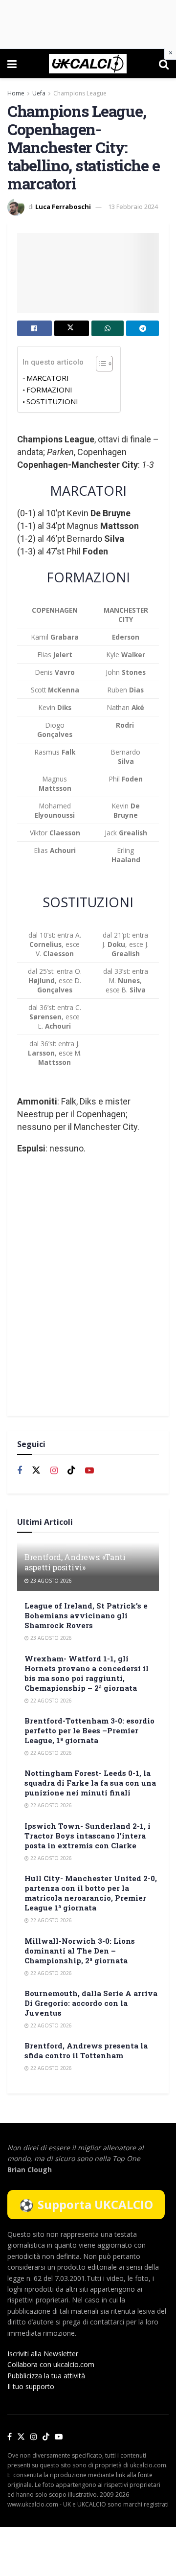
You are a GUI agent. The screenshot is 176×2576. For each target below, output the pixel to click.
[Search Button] (164, 64)
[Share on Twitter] (72, 328)
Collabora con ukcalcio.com (51, 2364)
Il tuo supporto (31, 2386)
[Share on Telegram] (143, 328)
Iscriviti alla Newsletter (43, 2354)
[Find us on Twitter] (36, 1471)
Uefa (39, 93)
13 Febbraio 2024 (133, 207)
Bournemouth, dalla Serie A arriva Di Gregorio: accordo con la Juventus (91, 2003)
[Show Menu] (12, 64)
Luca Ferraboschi (63, 207)
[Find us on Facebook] (20, 1471)
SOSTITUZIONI (52, 401)
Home (16, 93)
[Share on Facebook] (34, 328)
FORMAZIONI (49, 390)
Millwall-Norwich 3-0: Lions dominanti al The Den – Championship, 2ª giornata (80, 1951)
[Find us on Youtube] (89, 1471)
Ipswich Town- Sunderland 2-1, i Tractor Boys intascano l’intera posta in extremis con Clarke (88, 1836)
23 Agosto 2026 (50, 1581)
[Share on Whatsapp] (108, 328)
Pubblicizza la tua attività (46, 2376)
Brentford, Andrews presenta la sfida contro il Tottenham (86, 2050)
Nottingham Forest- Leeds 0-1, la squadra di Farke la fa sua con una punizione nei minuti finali (90, 1783)
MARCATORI (48, 378)
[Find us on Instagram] (54, 1471)
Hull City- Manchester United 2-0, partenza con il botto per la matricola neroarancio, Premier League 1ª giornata (91, 1893)
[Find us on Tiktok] (71, 1471)
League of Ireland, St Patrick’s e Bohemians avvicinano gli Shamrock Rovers (86, 1615)
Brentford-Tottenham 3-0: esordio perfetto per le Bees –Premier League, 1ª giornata (89, 1730)
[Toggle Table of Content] (99, 364)
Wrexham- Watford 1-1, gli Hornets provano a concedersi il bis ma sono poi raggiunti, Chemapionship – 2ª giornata (87, 1673)
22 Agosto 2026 (50, 1701)
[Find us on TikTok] (46, 2437)
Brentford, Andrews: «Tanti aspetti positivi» (75, 1562)
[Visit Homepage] (88, 64)
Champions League (80, 93)
